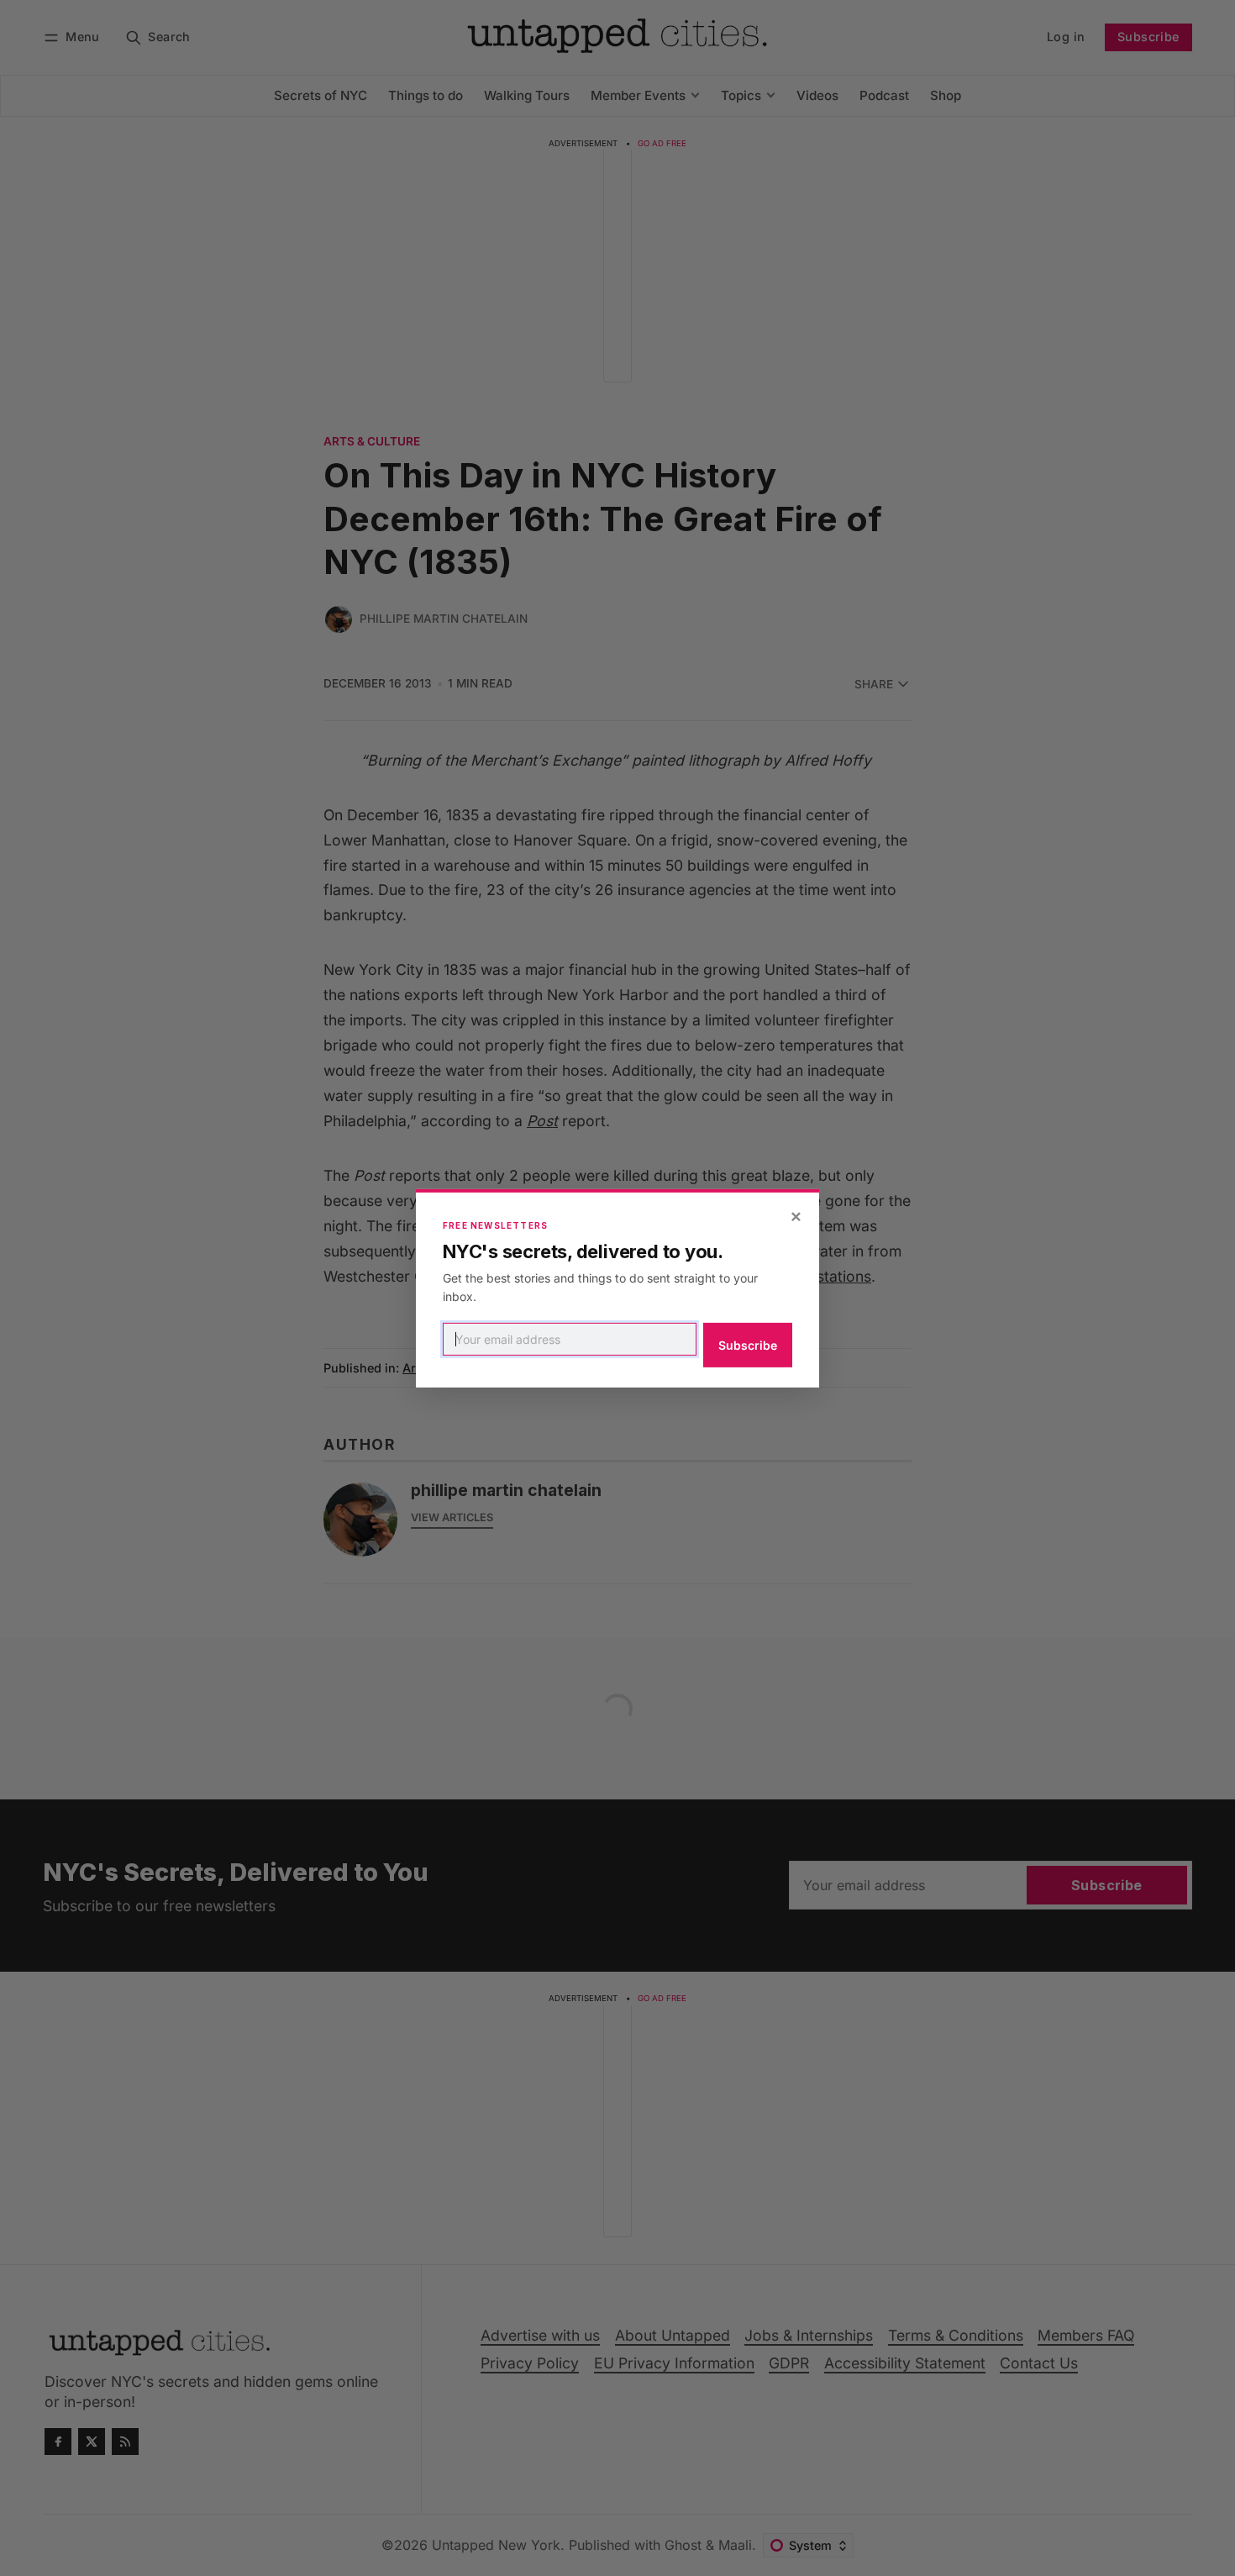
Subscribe (748, 1345)
